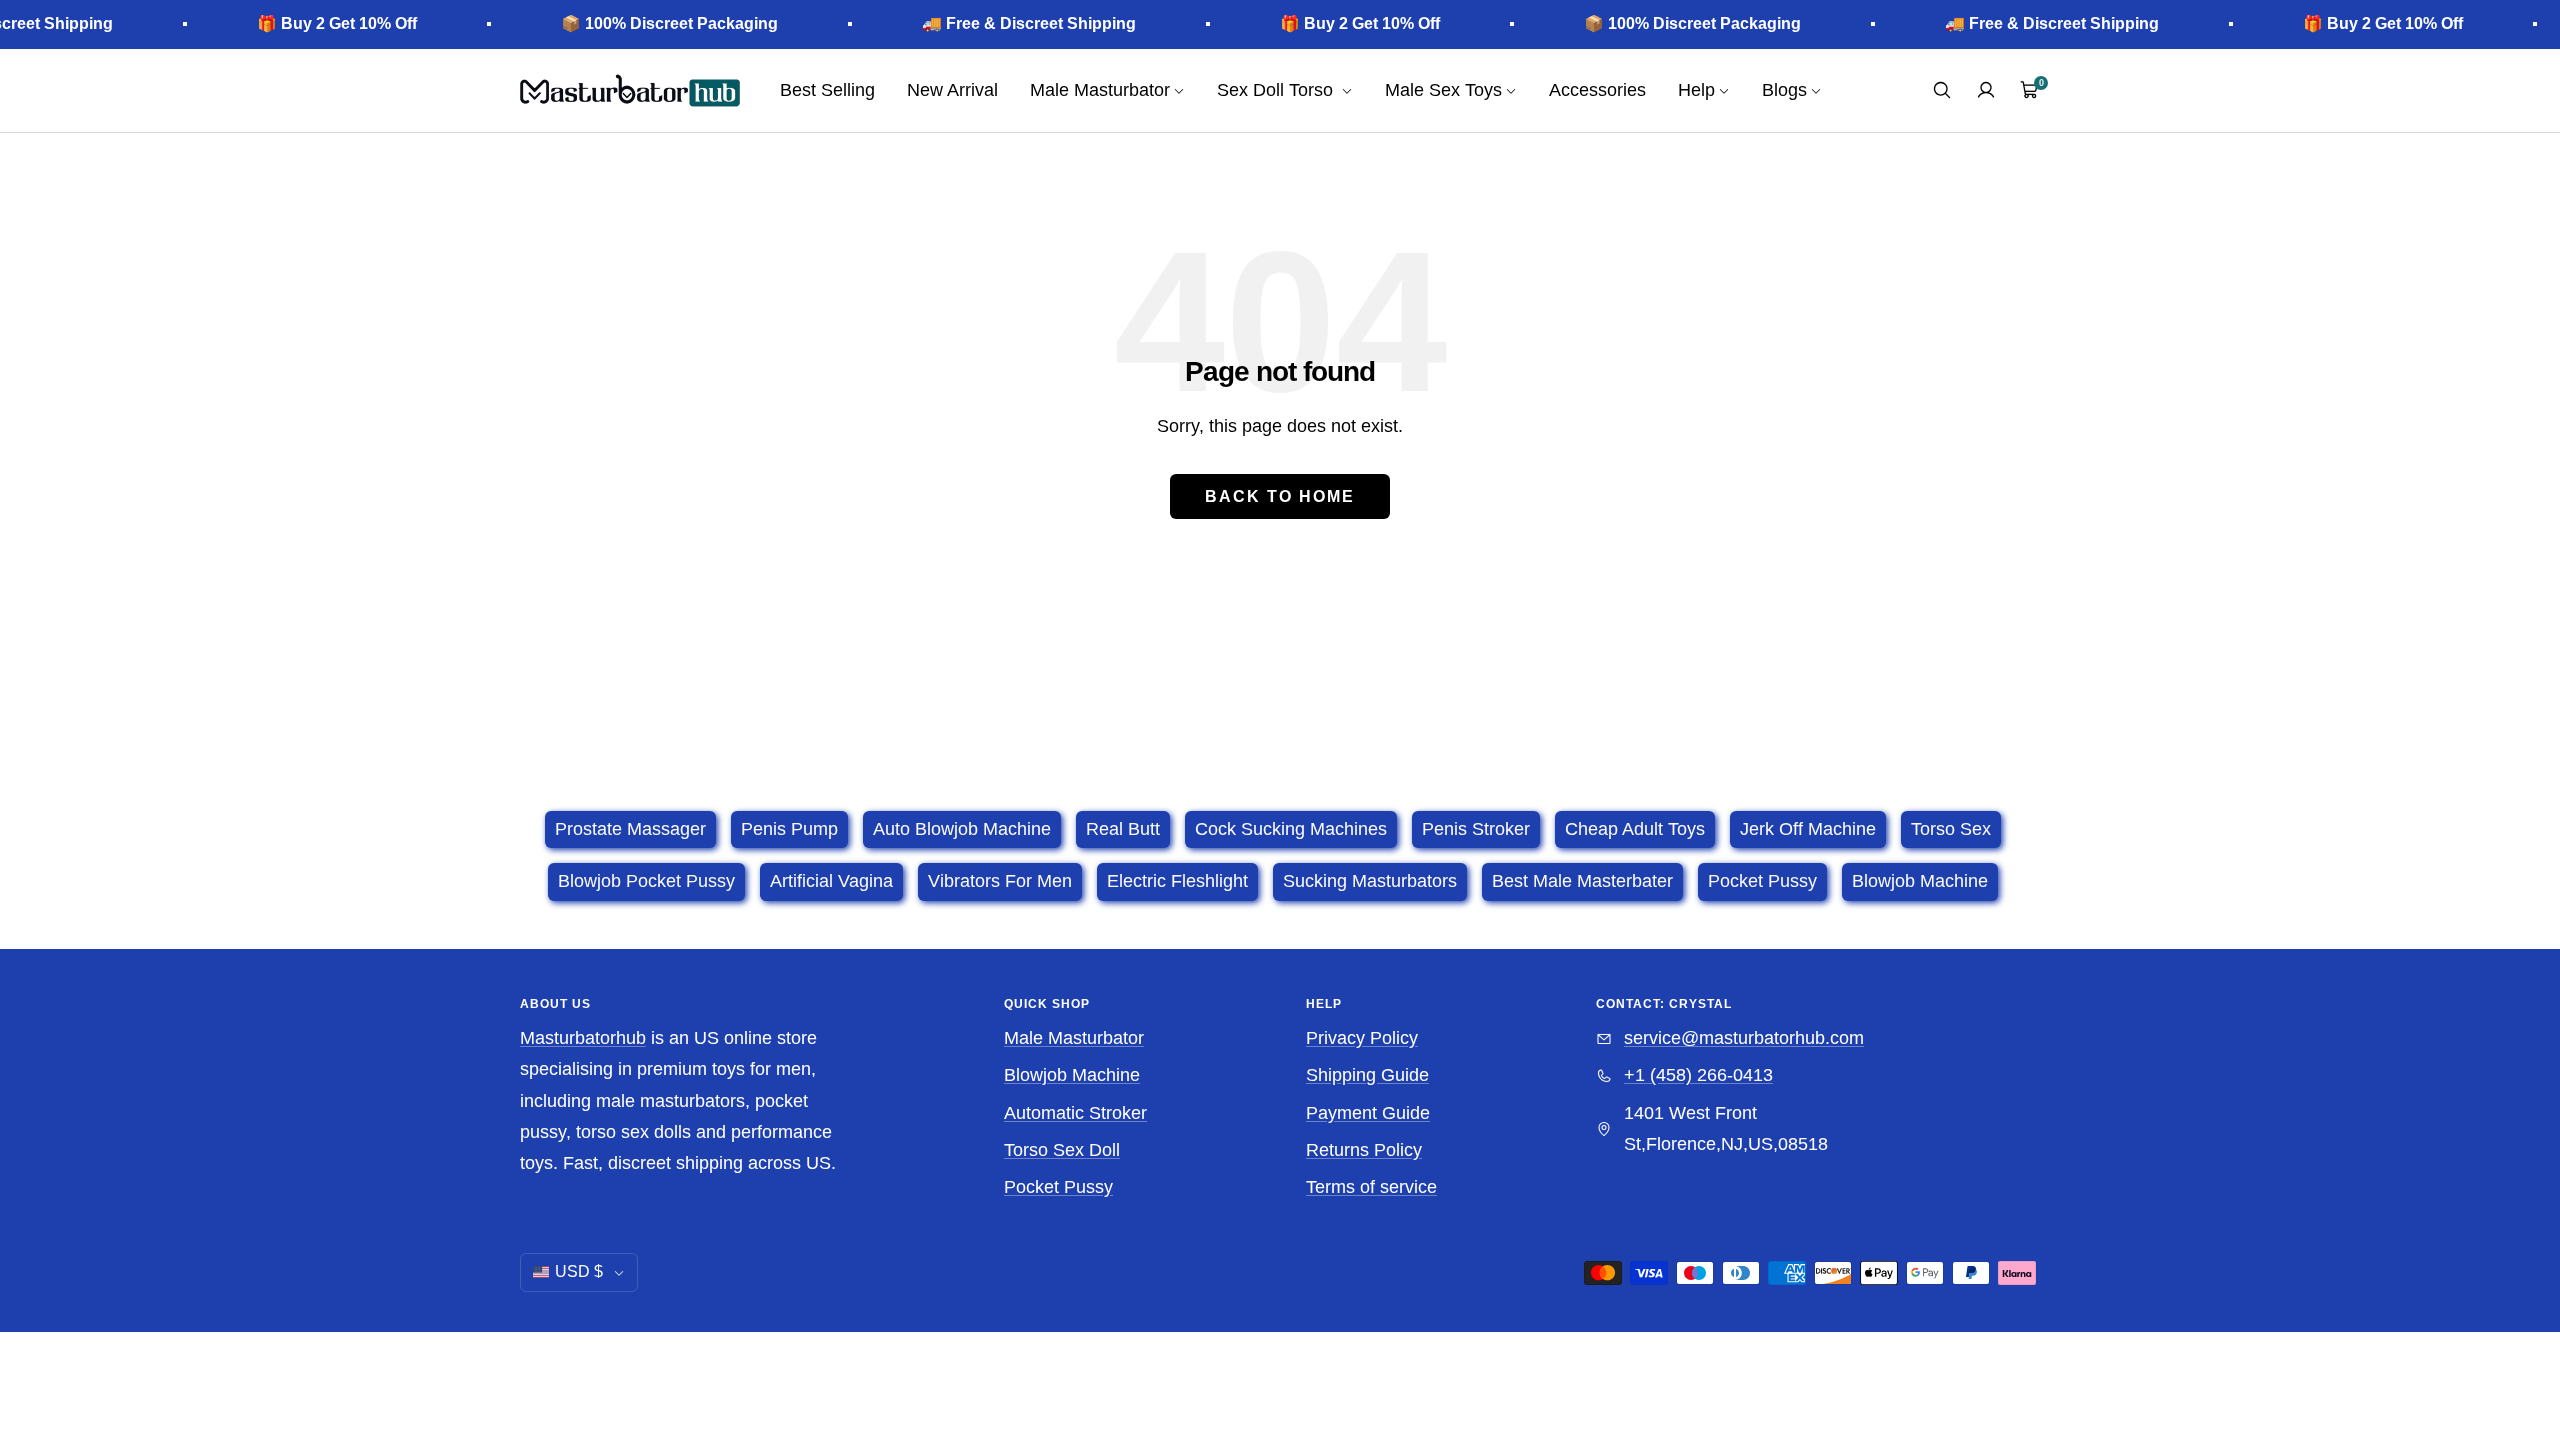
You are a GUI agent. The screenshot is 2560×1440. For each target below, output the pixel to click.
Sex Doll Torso (1277, 90)
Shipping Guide (1367, 1075)
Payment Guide (1368, 1113)
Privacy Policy (1362, 1038)
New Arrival (952, 90)
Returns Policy (1364, 1150)
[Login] (1986, 90)
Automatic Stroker (1075, 1113)
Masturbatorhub (583, 1038)
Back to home (1280, 496)
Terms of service (1371, 1187)
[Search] (1942, 90)
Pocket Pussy (1058, 1187)
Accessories (1597, 90)
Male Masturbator (1074, 1038)
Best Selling (827, 90)
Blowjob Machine (1072, 1075)
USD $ (579, 1271)
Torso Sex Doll (1062, 1150)
